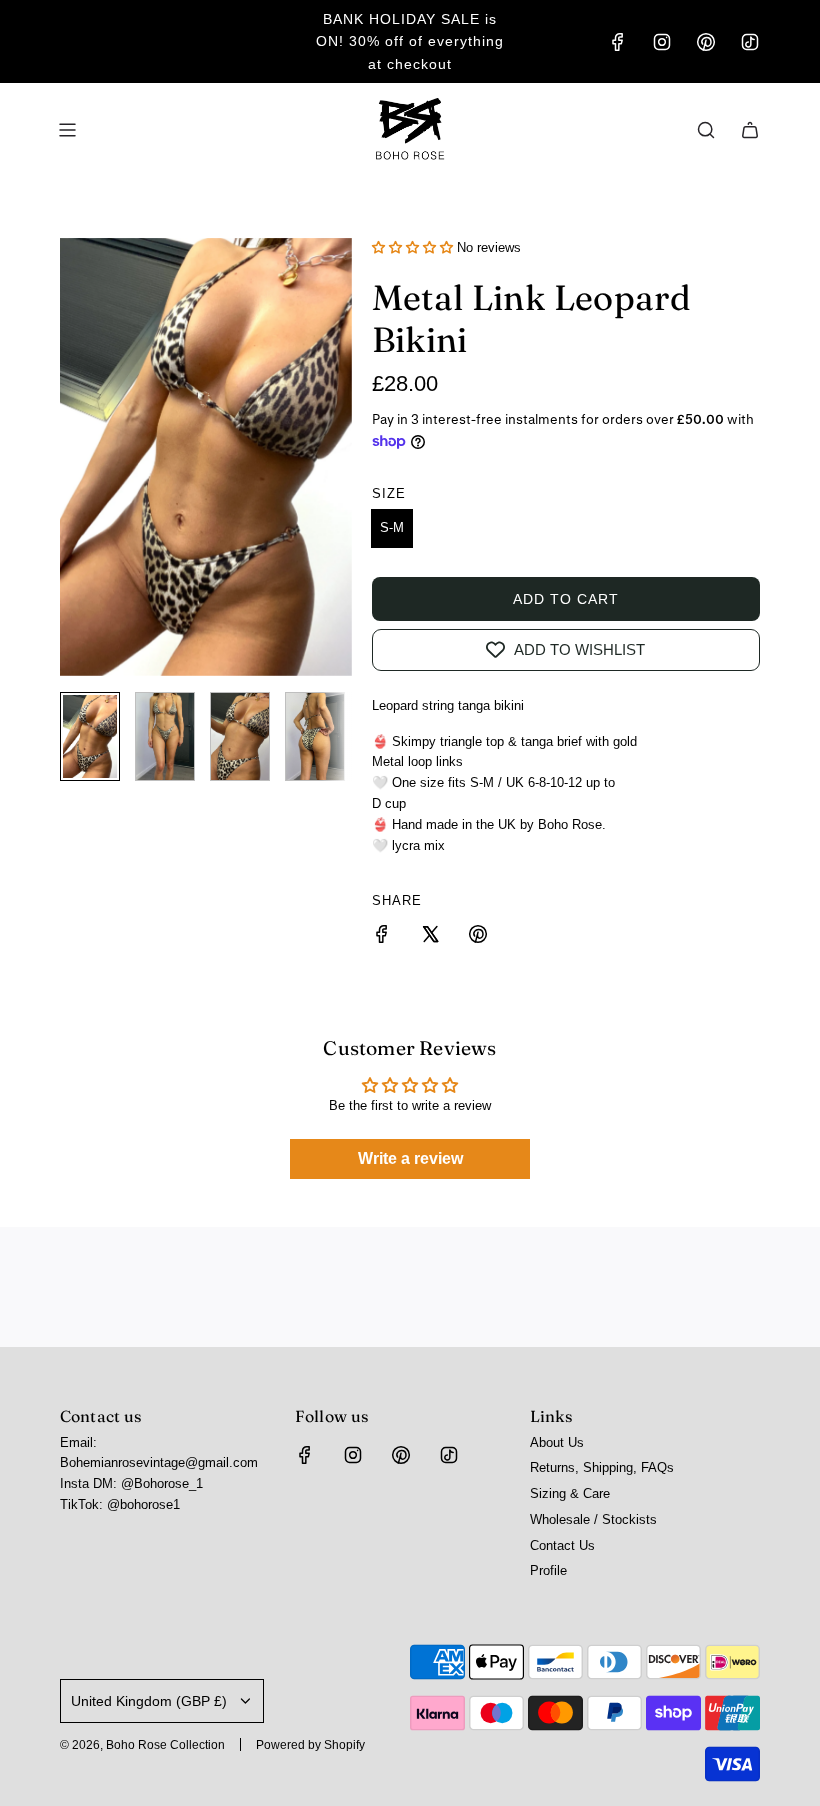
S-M (392, 527)
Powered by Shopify (310, 1745)
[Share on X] (430, 937)
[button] (76, 457)
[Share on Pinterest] (478, 937)
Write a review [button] (410, 1158)
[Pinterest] (706, 42)
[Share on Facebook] (382, 937)
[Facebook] (618, 42)
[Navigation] (67, 130)
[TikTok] (750, 42)
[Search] (706, 130)
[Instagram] (662, 42)
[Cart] (750, 130)
